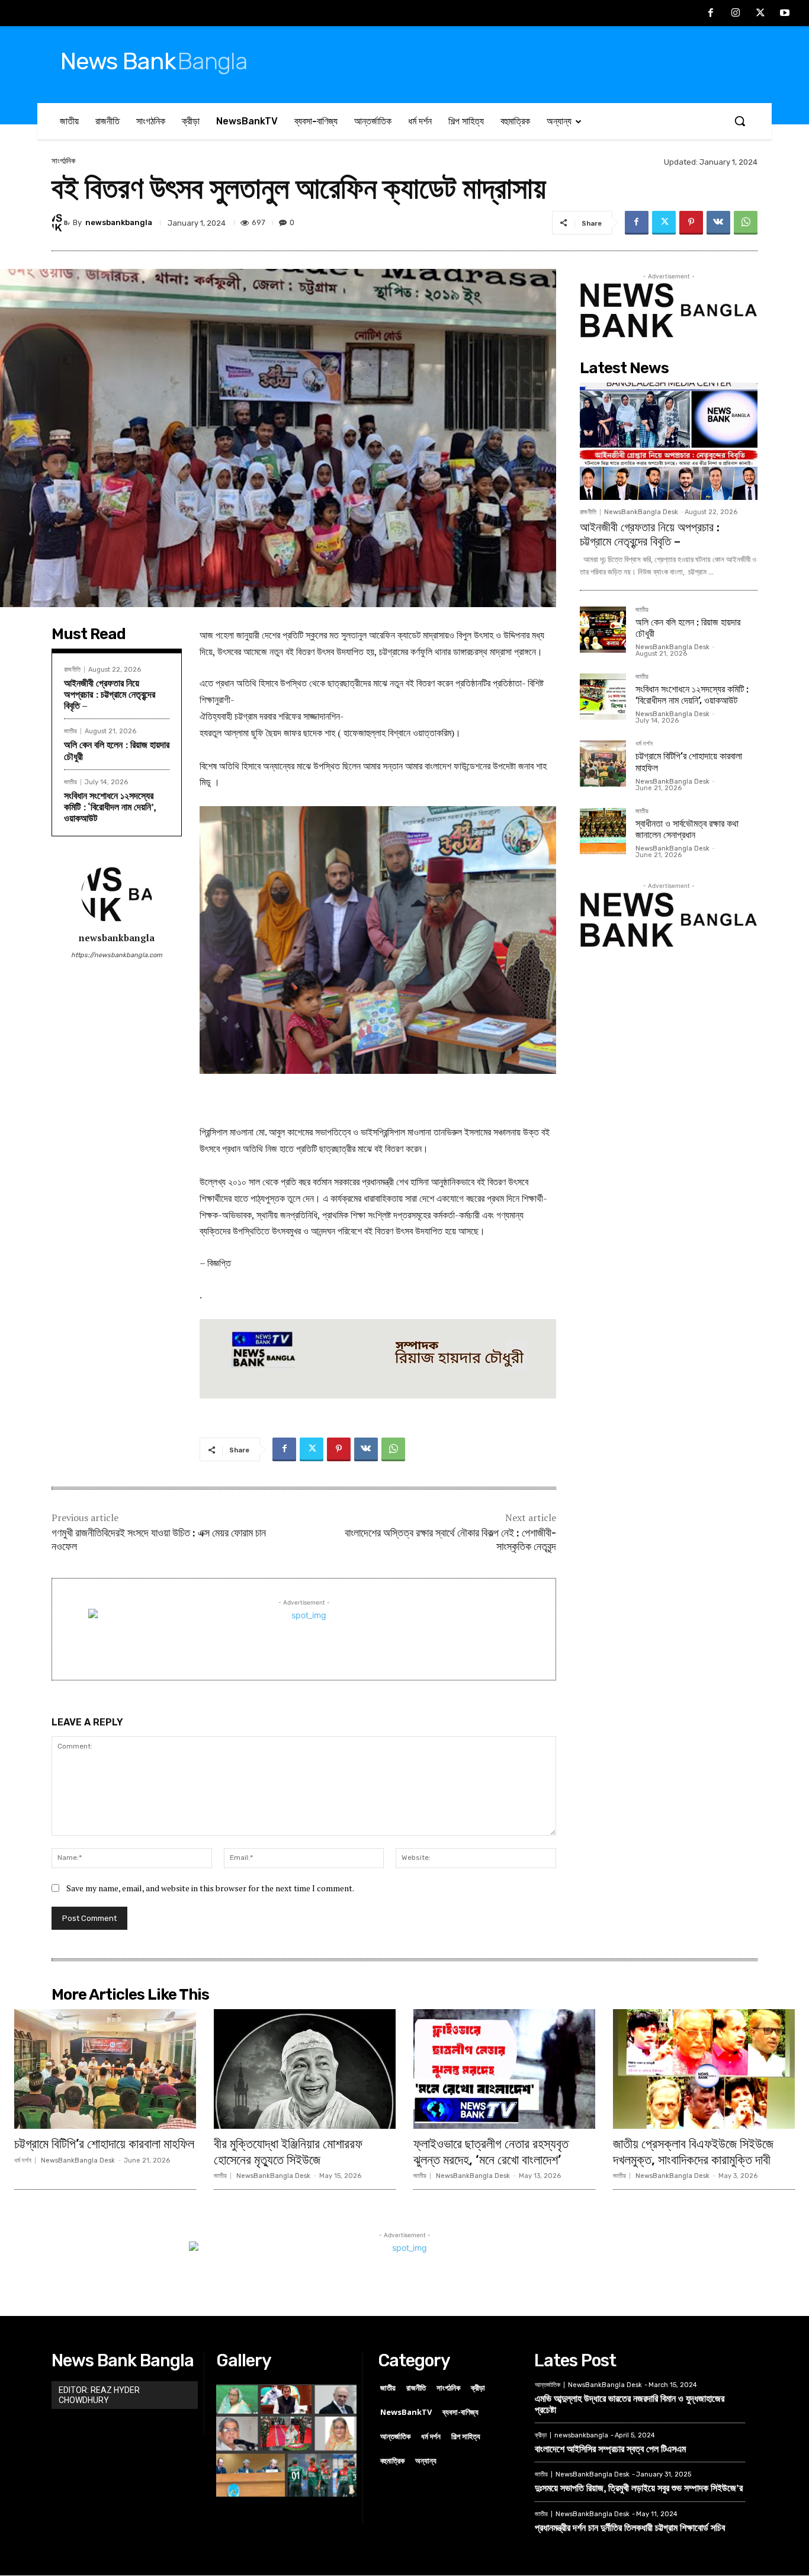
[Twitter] (760, 14)
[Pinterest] (691, 223)
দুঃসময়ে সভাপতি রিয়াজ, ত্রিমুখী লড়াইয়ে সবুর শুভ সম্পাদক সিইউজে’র (639, 2488)
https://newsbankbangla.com (117, 955)
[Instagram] (736, 14)
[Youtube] (785, 14)
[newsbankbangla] (62, 223)
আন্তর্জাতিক (548, 2385)
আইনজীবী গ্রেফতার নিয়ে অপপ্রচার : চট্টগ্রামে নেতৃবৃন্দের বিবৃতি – (110, 694)
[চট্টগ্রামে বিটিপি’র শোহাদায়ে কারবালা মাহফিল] (603, 764)
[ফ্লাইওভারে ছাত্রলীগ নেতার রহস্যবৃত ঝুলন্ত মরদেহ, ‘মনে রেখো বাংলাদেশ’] (504, 2069)
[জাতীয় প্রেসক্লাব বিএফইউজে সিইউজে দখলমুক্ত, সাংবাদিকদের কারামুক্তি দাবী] (704, 2069)
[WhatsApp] (746, 223)
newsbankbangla (119, 222)
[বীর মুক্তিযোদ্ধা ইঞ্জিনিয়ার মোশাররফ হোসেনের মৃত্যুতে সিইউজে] (305, 2069)
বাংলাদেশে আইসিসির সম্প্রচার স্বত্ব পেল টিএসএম (610, 2449)
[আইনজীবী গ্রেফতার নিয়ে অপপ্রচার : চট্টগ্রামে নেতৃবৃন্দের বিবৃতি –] (669, 441)
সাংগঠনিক (63, 161)
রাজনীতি (72, 670)
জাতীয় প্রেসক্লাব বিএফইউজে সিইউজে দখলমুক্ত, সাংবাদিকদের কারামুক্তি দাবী (693, 2152)
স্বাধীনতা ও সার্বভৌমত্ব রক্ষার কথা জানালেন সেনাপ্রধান (687, 829)
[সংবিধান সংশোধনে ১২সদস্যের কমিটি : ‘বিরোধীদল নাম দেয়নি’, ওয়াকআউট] (603, 697)
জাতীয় (70, 731)
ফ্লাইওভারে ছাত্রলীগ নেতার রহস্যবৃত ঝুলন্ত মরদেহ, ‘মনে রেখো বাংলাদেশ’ (491, 2152)
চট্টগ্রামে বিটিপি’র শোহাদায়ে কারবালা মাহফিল (104, 2144)
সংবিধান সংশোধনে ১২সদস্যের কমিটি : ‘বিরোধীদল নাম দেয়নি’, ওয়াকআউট (110, 807)
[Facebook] (711, 14)
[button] (740, 121)
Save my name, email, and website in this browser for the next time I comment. (210, 1888)
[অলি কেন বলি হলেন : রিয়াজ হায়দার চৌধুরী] (603, 630)
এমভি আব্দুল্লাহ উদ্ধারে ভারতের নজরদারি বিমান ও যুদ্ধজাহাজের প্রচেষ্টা (630, 2404)
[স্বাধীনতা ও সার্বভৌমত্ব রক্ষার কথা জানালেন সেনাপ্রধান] (603, 831)
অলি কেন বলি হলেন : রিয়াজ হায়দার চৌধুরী (117, 750)
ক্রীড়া (541, 2435)
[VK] (718, 223)
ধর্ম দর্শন (644, 744)
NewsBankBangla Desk (641, 512)
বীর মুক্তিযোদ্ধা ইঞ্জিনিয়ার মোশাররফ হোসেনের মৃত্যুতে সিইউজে (288, 2152)
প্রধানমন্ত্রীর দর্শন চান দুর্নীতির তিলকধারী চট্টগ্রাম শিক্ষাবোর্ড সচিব (630, 2527)
